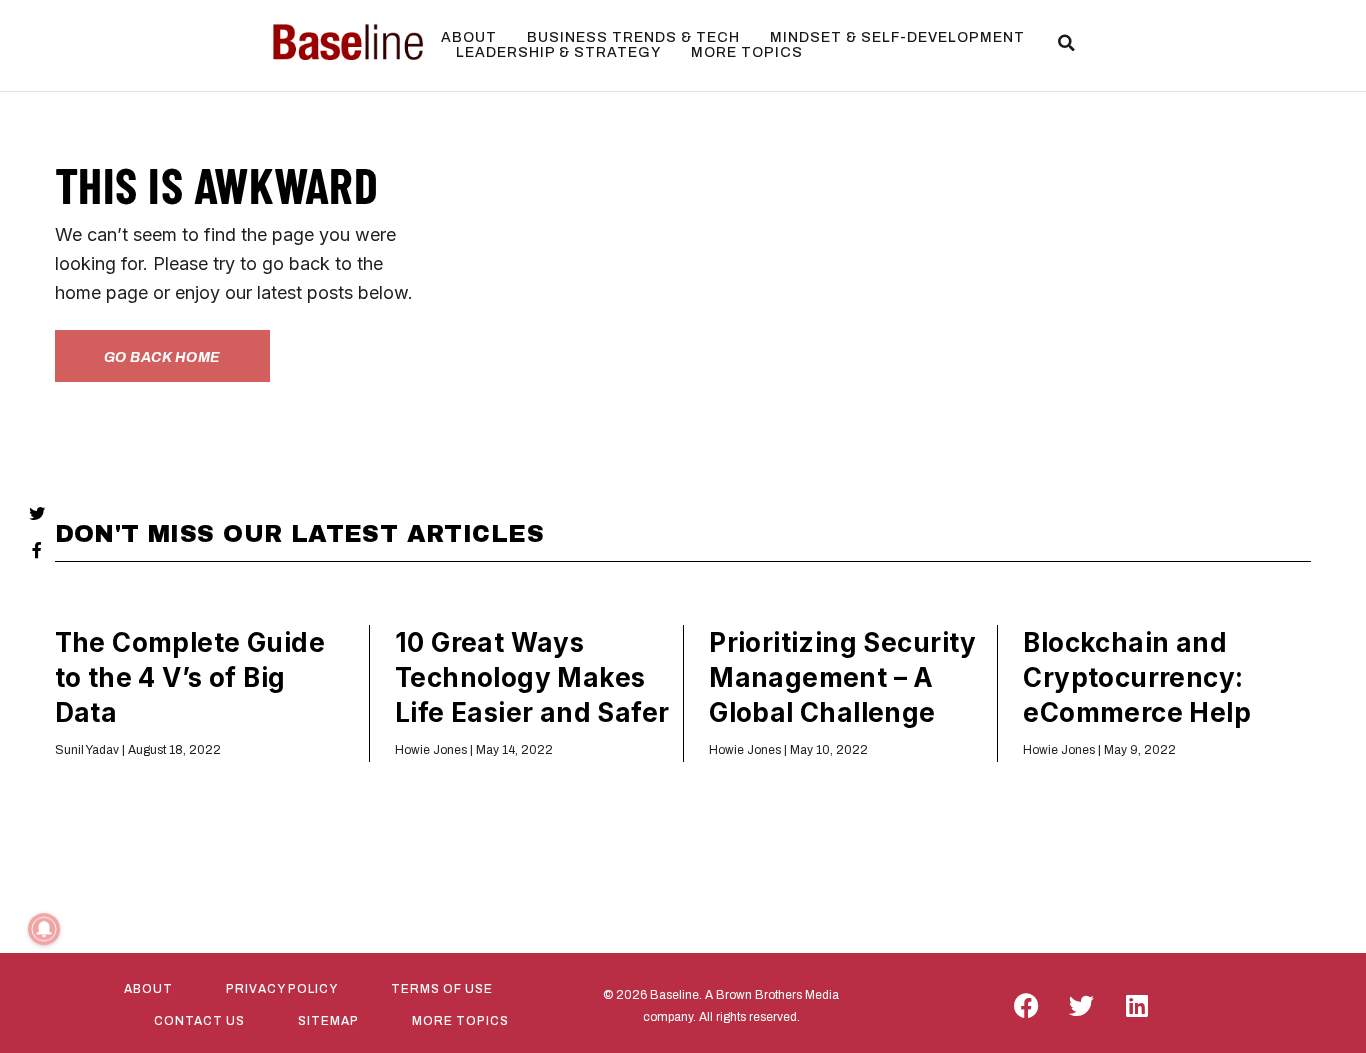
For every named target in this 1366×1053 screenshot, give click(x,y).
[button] (1067, 43)
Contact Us (199, 1021)
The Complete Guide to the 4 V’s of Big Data (190, 677)
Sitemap (328, 1021)
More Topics (747, 52)
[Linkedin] (1137, 1006)
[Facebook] (1027, 1006)
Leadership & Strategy (558, 52)
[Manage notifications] (44, 929)
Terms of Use (442, 989)
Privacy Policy (282, 989)
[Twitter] (1082, 1006)
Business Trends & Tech (633, 37)
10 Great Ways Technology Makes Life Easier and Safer (532, 677)
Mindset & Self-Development (897, 37)
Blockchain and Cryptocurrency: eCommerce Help (1137, 677)
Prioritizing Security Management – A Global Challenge (843, 677)
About (469, 37)
